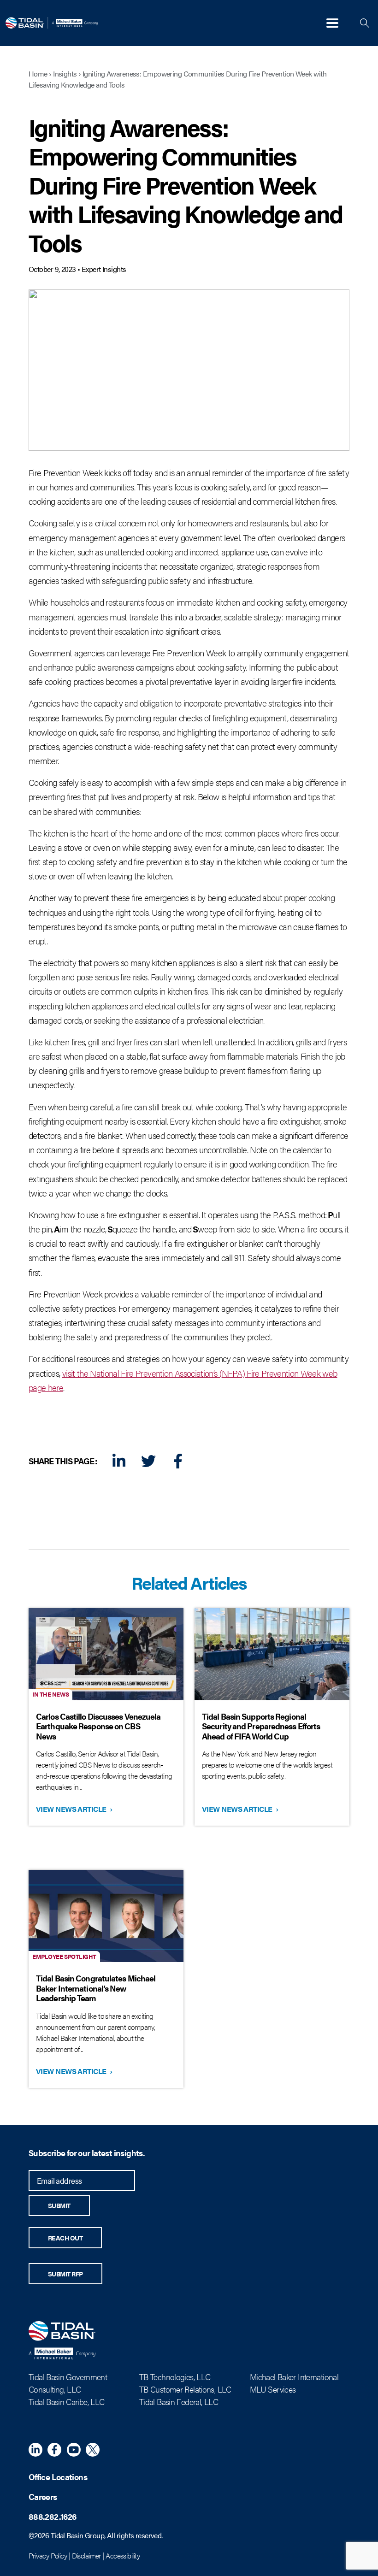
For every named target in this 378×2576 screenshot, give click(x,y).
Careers (43, 2496)
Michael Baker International (294, 2377)
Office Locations (58, 2477)
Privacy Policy (48, 2555)
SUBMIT (59, 2205)
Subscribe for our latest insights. (87, 2153)
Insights (65, 74)
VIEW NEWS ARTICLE (73, 1809)
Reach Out (65, 2238)
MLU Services (273, 2389)
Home (38, 74)
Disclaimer (86, 2555)
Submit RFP (65, 2274)
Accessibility (123, 2555)
